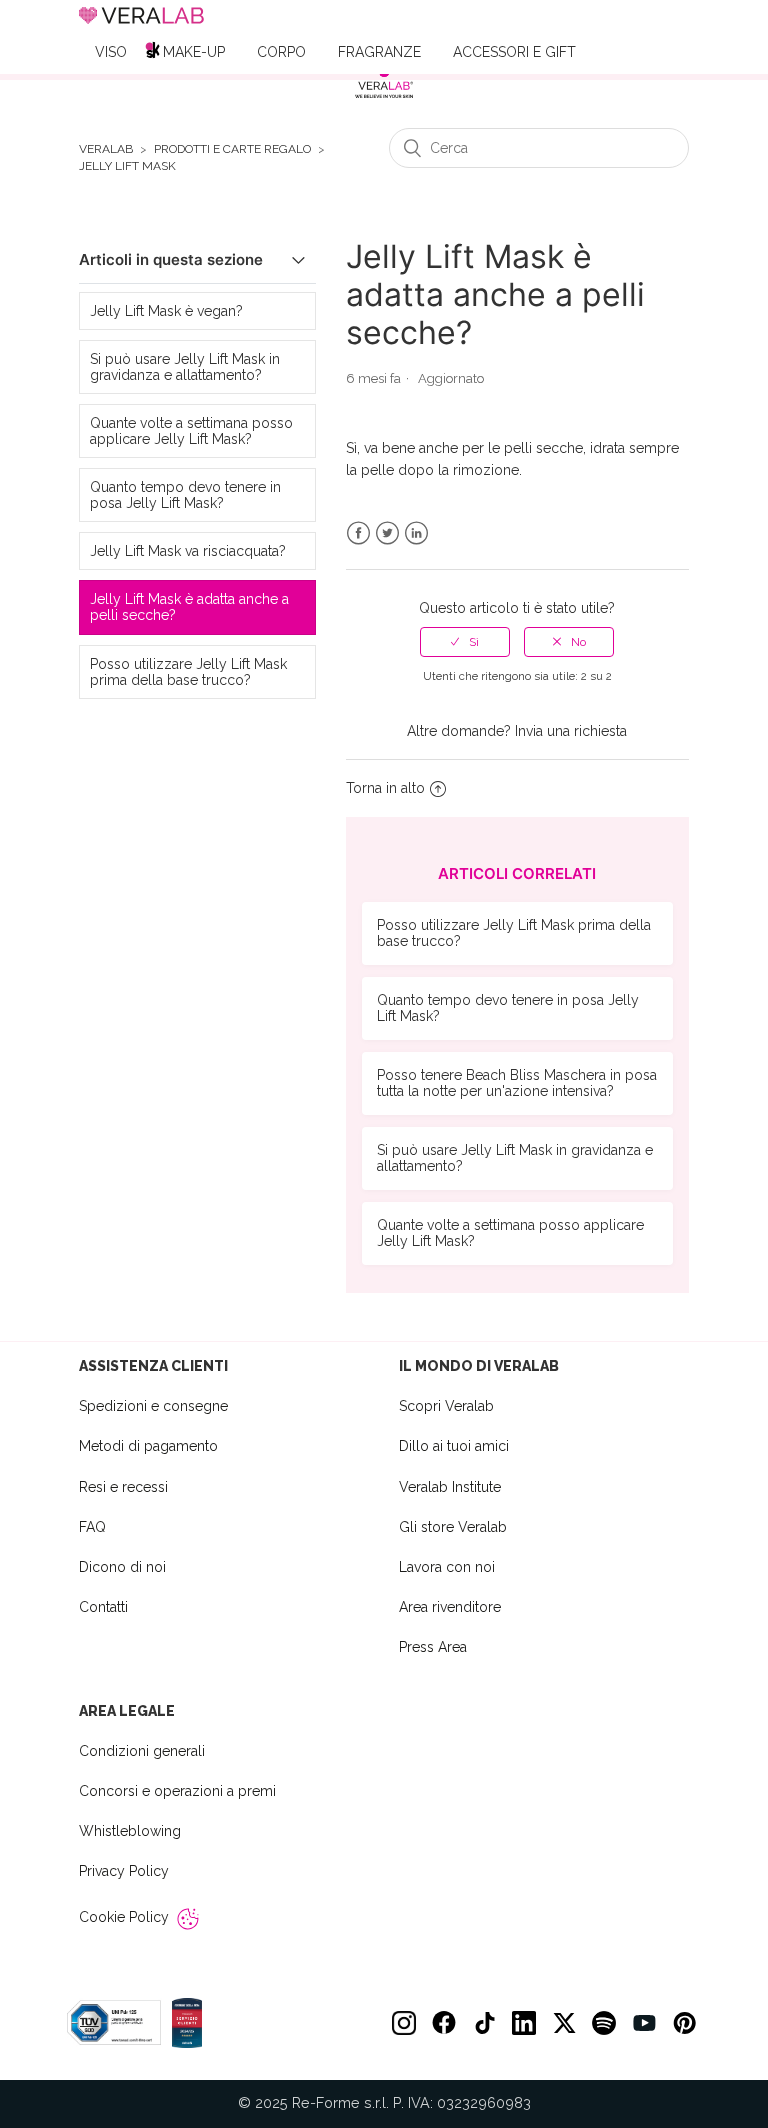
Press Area (433, 1647)
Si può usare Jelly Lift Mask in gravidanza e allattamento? (185, 367)
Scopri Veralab (446, 1406)
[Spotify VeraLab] (604, 2023)
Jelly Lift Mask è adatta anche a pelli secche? (189, 607)
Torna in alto (385, 788)
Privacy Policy (124, 1871)
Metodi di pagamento (148, 1446)
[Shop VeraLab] (384, 82)
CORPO (281, 52)
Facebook (358, 533)
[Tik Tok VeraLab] (484, 2023)
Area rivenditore (450, 1607)
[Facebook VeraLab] (444, 2023)
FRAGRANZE (379, 52)
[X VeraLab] (564, 2023)
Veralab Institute (450, 1487)
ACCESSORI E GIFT (514, 52)
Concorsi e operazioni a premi (177, 1791)
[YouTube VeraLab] (644, 2023)
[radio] (465, 642)
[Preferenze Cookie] (188, 1919)
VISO (111, 52)
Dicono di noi (122, 1567)
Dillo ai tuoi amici (454, 1446)
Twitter (387, 533)
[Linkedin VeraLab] (524, 2023)
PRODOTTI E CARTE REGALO (232, 149)
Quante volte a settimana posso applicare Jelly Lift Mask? (191, 431)
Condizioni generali (142, 1751)
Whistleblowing (130, 1831)
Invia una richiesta (571, 731)
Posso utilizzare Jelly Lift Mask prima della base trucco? (188, 672)
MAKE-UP (194, 52)
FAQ (92, 1527)
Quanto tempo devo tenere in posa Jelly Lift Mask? (185, 495)
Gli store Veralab (453, 1527)
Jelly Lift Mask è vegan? (166, 311)
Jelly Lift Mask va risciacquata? (188, 551)
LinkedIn (416, 533)
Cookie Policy (124, 1917)
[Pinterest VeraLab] (684, 2023)
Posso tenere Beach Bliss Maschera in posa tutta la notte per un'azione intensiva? (517, 1083)
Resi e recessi (123, 1487)
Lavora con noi (447, 1567)
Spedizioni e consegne (153, 1406)
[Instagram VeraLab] (404, 2023)
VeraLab (106, 149)
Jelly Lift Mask (127, 166)
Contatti (103, 1607)
